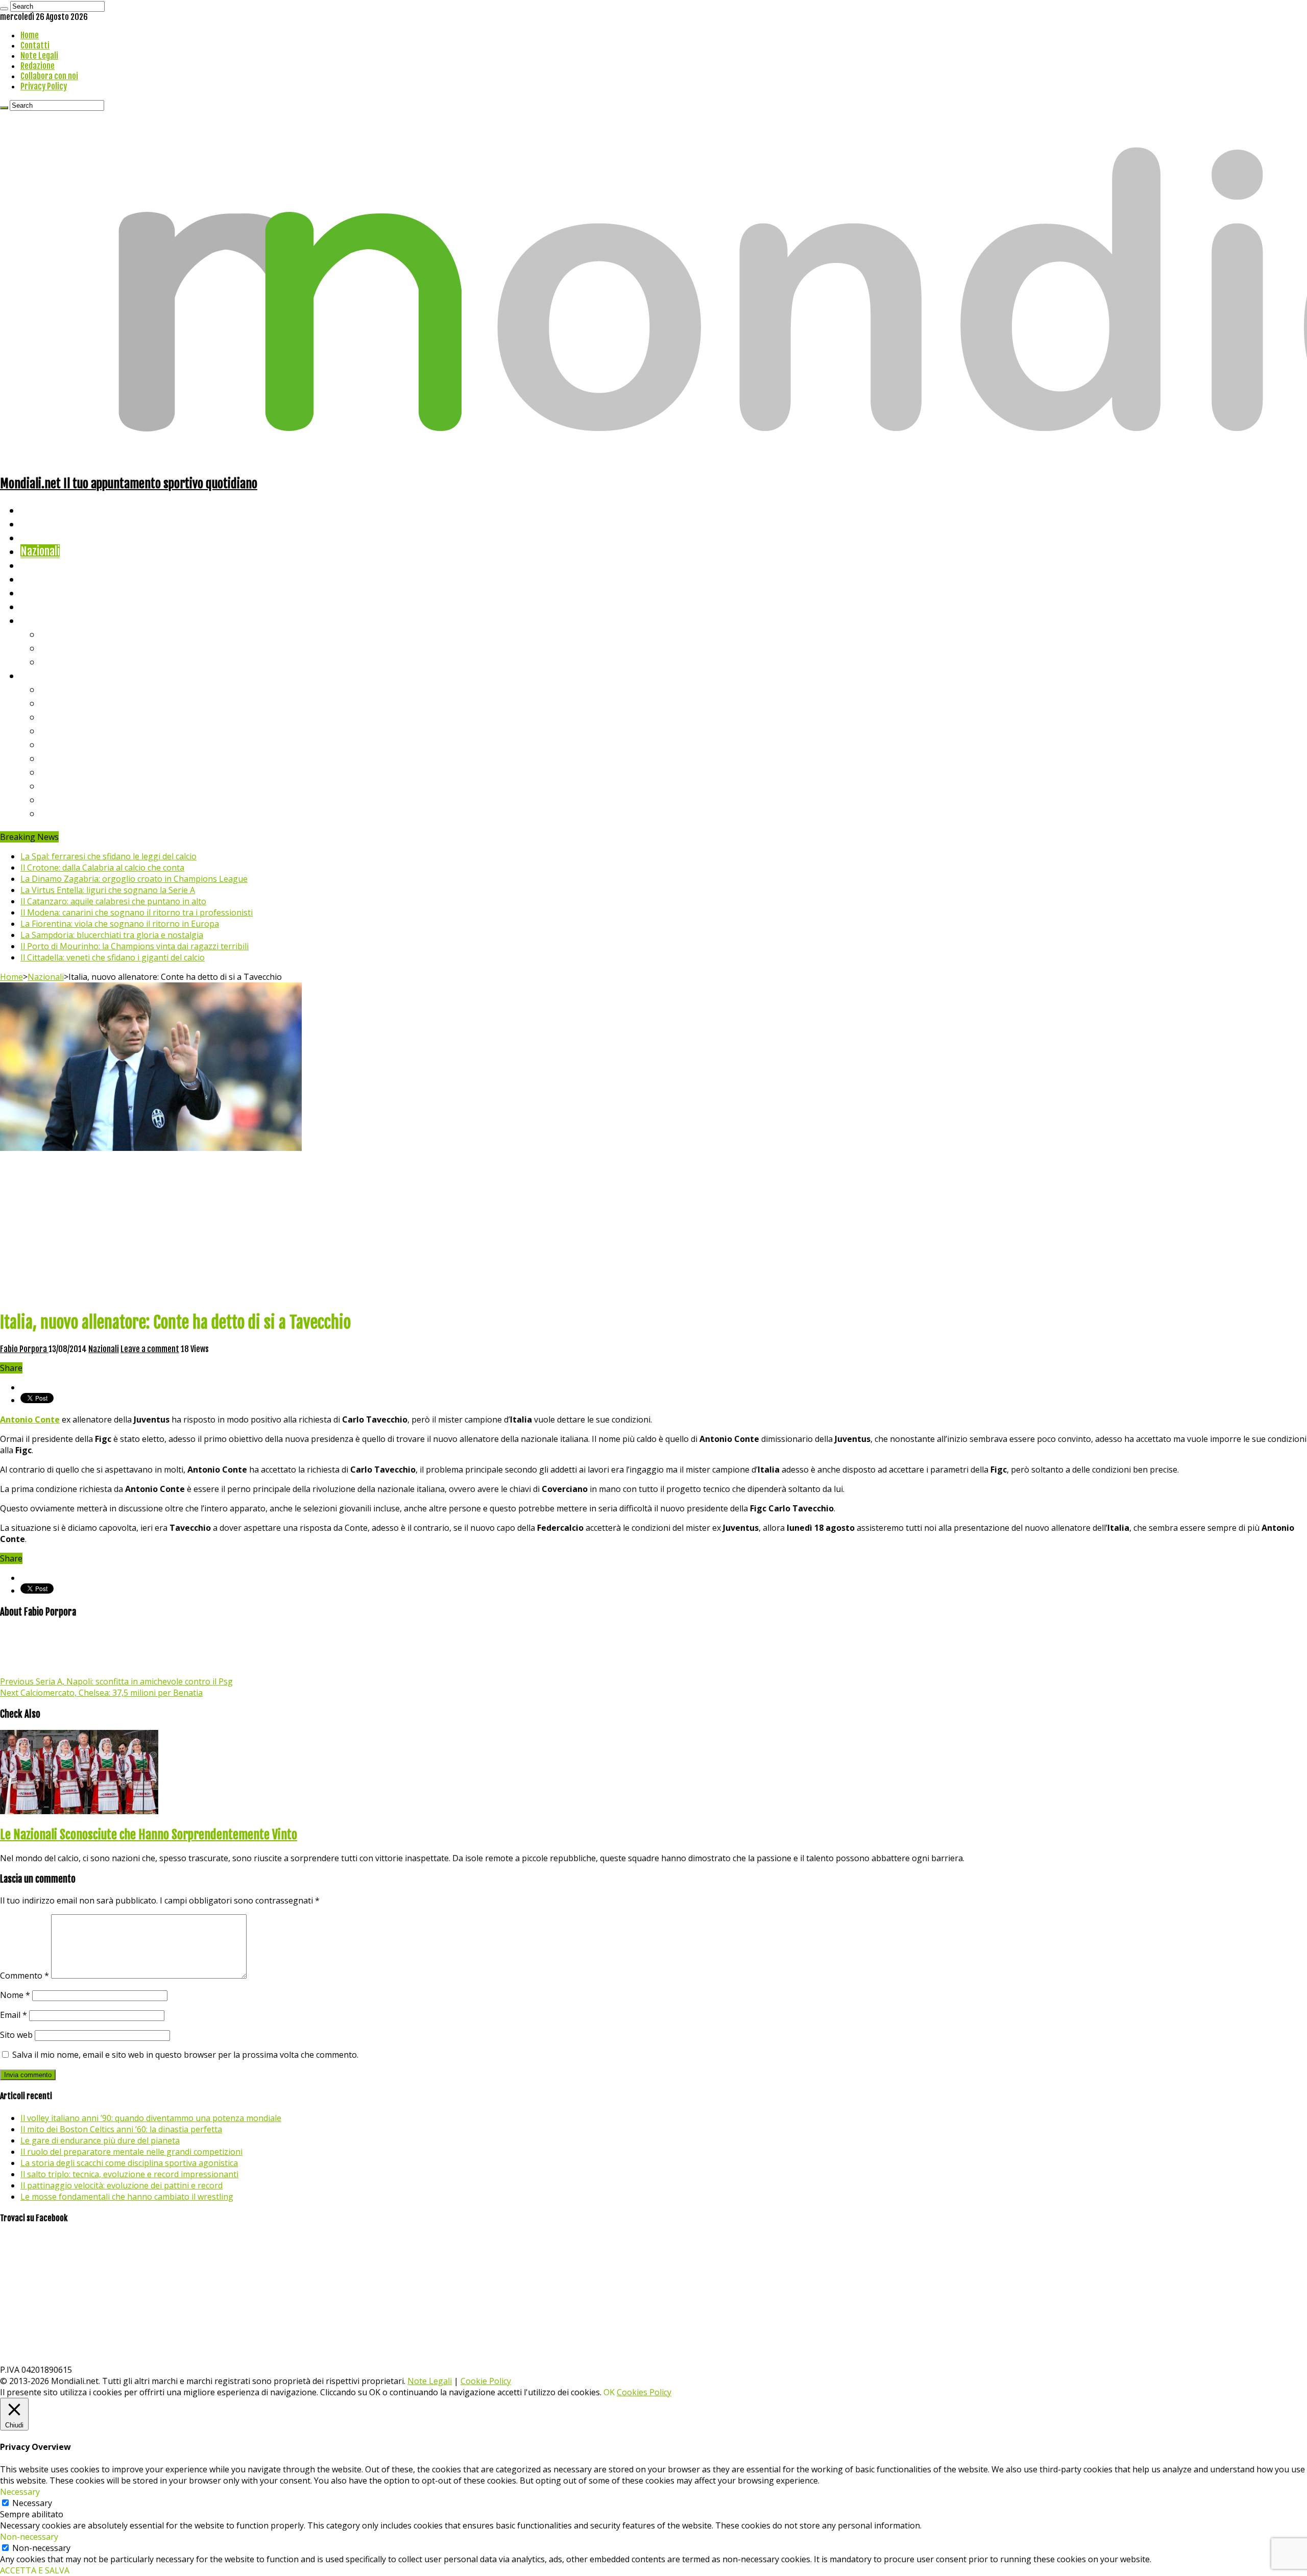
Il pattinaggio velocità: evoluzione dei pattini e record (122, 2185)
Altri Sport (43, 537)
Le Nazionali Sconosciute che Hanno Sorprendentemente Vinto (149, 1835)
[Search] (4, 9)
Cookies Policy (644, 2392)
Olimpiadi (40, 593)
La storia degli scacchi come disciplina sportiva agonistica (129, 2163)
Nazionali (40, 551)
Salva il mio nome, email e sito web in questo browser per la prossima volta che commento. (185, 2055)
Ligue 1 (56, 758)
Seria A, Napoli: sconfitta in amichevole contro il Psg (116, 1681)
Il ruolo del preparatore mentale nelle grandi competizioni (131, 2152)
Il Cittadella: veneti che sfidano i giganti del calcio (113, 957)
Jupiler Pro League (81, 813)
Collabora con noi (49, 76)
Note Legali (39, 56)
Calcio (33, 606)
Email (14, 2015)
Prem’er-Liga (69, 799)
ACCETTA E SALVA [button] (35, 2570)
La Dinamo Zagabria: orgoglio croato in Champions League (134, 879)
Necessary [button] (20, 2492)
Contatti (35, 45)
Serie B (57, 703)
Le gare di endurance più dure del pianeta (100, 2140)
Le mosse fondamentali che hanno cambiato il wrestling (127, 2197)
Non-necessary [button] (29, 2537)
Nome (15, 1995)
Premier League (75, 717)
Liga (50, 730)
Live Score (43, 620)
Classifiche (44, 675)
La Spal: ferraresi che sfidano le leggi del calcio (108, 856)
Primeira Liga (70, 786)
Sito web (16, 2035)
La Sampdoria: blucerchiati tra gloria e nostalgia (112, 935)
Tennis (55, 648)
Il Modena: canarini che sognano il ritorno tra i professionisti (137, 912)
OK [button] (609, 2392)
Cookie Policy (486, 2381)
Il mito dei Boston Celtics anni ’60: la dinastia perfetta (121, 2129)
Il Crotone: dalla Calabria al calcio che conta (102, 868)
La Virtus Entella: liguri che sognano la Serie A (108, 890)
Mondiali (39, 565)
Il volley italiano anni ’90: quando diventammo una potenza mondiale (151, 2118)
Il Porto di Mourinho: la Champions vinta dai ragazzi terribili (135, 946)
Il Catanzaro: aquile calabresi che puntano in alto (113, 901)
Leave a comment (150, 1349)
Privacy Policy (44, 86)
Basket (56, 661)
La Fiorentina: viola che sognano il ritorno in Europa (120, 924)
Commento (25, 1976)
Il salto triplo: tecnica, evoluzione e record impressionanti (129, 2174)
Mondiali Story (52, 579)
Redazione (38, 66)
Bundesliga (64, 744)
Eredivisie (62, 772)
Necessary (32, 2503)
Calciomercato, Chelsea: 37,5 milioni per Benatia (101, 1693)
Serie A (56, 689)
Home (30, 35)
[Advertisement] (653, 1230)
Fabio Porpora (24, 1349)
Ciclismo (38, 524)
